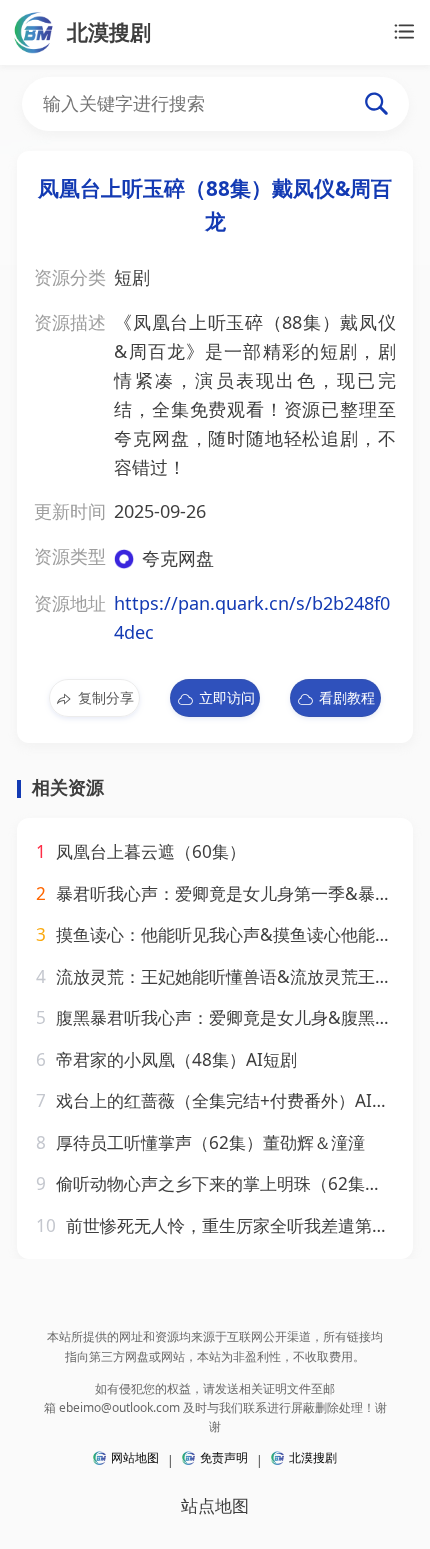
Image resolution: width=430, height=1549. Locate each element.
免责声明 (224, 1457)
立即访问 (227, 697)
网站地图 (135, 1457)
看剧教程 (347, 697)
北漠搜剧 (313, 1457)
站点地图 (215, 1505)
